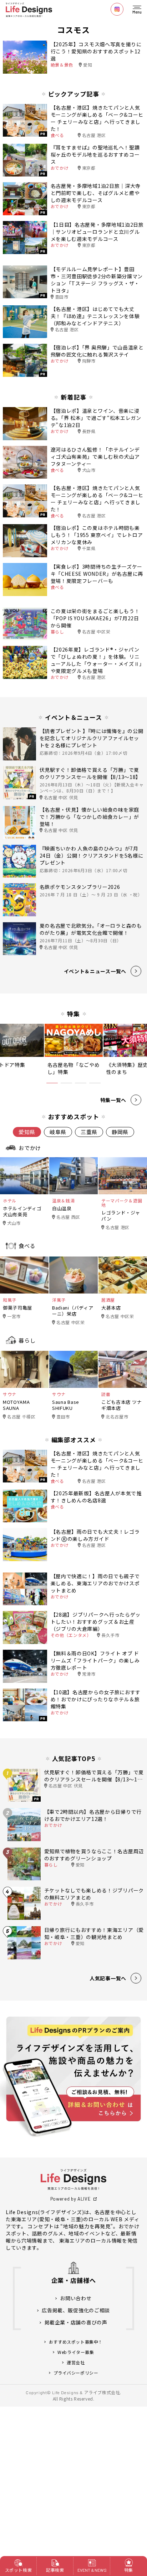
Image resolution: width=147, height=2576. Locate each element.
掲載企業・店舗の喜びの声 (76, 2322)
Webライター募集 (76, 2352)
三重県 (89, 1132)
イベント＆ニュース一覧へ (95, 971)
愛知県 (27, 1132)
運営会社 (76, 2362)
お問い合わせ (76, 2298)
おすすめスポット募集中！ (76, 2342)
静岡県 (120, 1132)
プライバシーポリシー (76, 2373)
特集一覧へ (113, 1100)
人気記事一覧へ (108, 1978)
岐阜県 (58, 1132)
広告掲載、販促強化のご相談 (76, 2310)
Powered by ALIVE (70, 2199)
